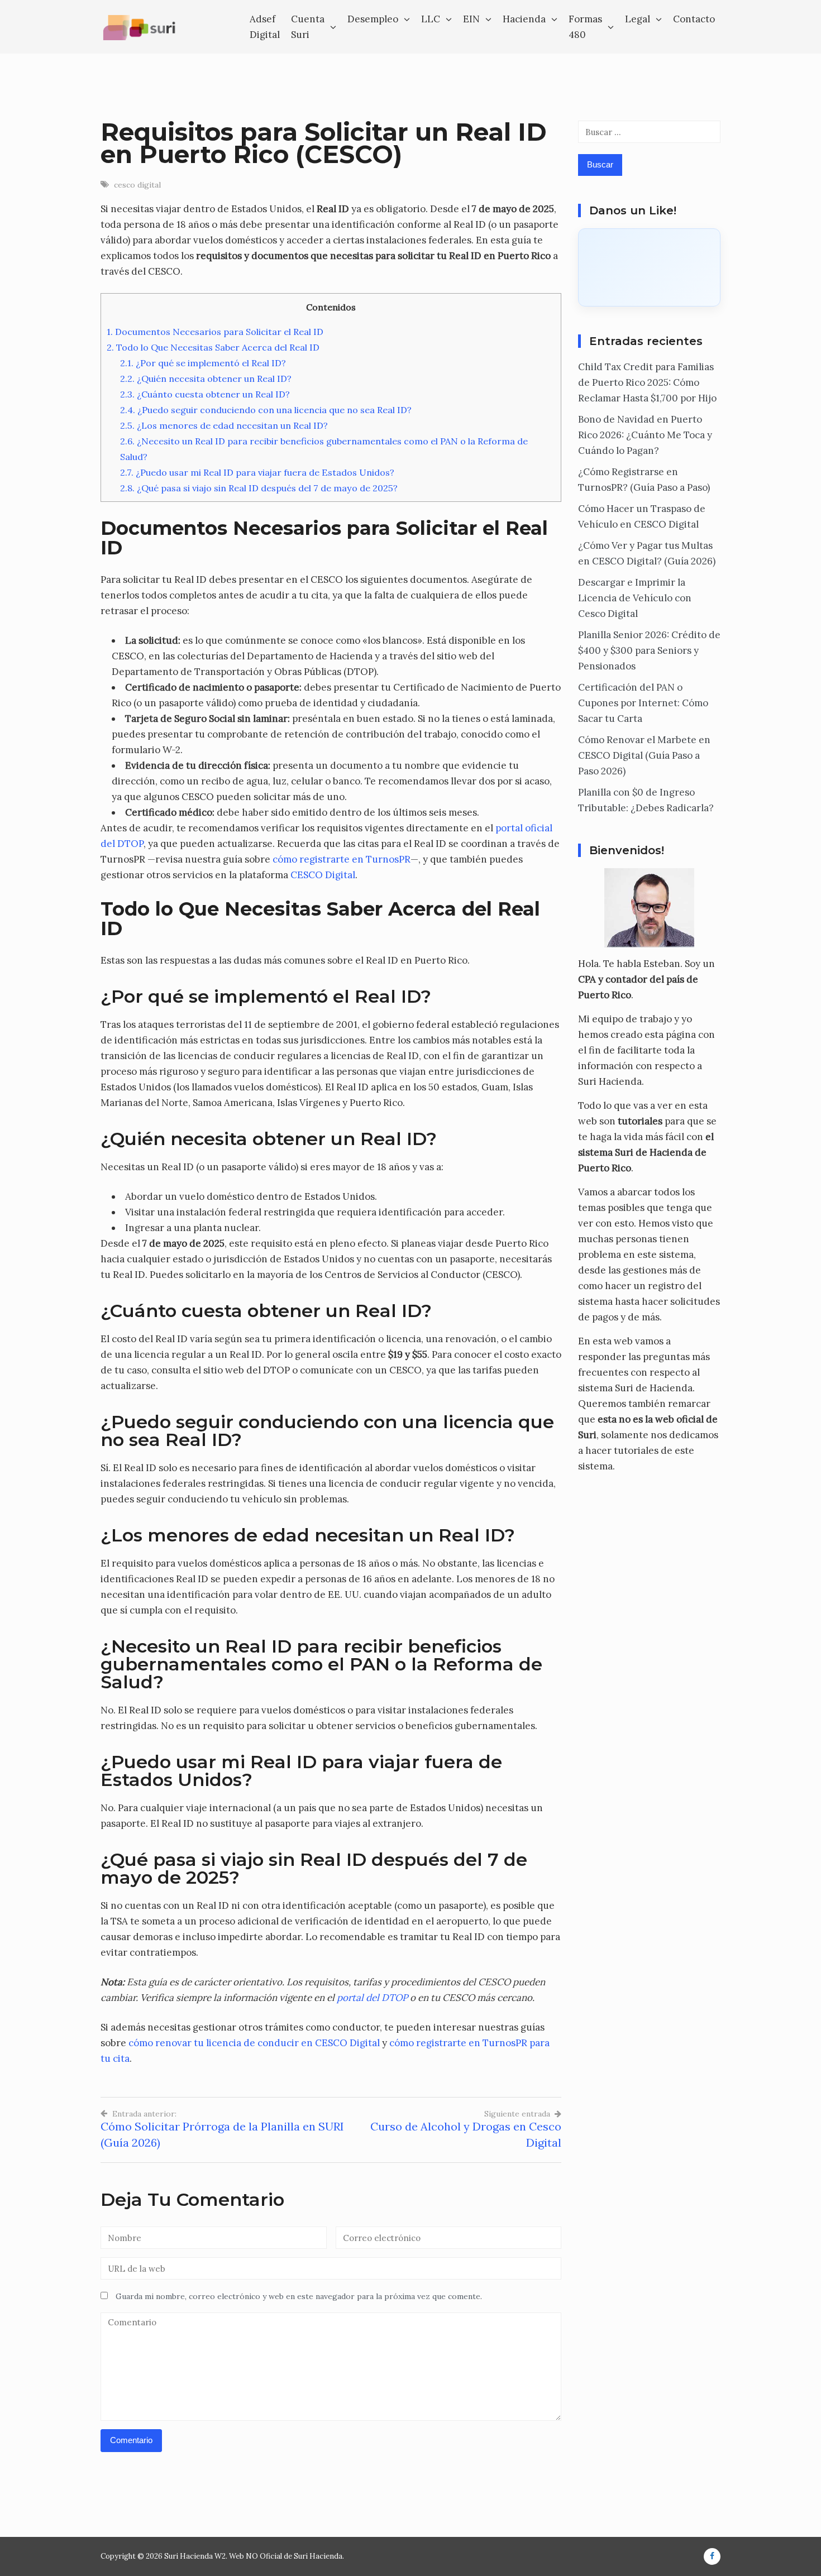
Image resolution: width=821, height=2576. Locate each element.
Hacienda (524, 19)
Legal (638, 19)
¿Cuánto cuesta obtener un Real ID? (205, 394)
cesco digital (137, 185)
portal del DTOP (372, 1998)
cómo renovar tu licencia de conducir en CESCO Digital (254, 2043)
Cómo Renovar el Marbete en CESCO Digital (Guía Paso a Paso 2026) (644, 755)
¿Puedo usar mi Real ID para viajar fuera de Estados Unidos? (257, 472)
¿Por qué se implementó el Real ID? (203, 363)
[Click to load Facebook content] (649, 267)
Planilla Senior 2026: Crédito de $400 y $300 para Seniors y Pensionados (649, 650)
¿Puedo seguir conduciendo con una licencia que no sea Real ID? (266, 410)
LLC (431, 19)
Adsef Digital (265, 27)
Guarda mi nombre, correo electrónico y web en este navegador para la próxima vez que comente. (299, 2296)
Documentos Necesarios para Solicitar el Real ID (215, 332)
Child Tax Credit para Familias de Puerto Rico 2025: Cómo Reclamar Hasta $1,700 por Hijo (647, 382)
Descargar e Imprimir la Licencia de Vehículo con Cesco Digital (635, 598)
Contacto (694, 19)
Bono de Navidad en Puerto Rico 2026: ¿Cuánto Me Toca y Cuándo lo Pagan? (645, 435)
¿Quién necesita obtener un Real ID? (206, 379)
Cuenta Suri (308, 27)
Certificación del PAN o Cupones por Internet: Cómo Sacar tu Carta (643, 703)
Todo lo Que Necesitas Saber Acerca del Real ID (213, 347)
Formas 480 (585, 27)
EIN (471, 19)
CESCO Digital (323, 875)
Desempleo (373, 19)
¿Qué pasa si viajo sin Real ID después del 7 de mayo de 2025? (259, 488)
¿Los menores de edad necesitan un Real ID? (224, 425)
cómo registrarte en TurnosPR (342, 859)
